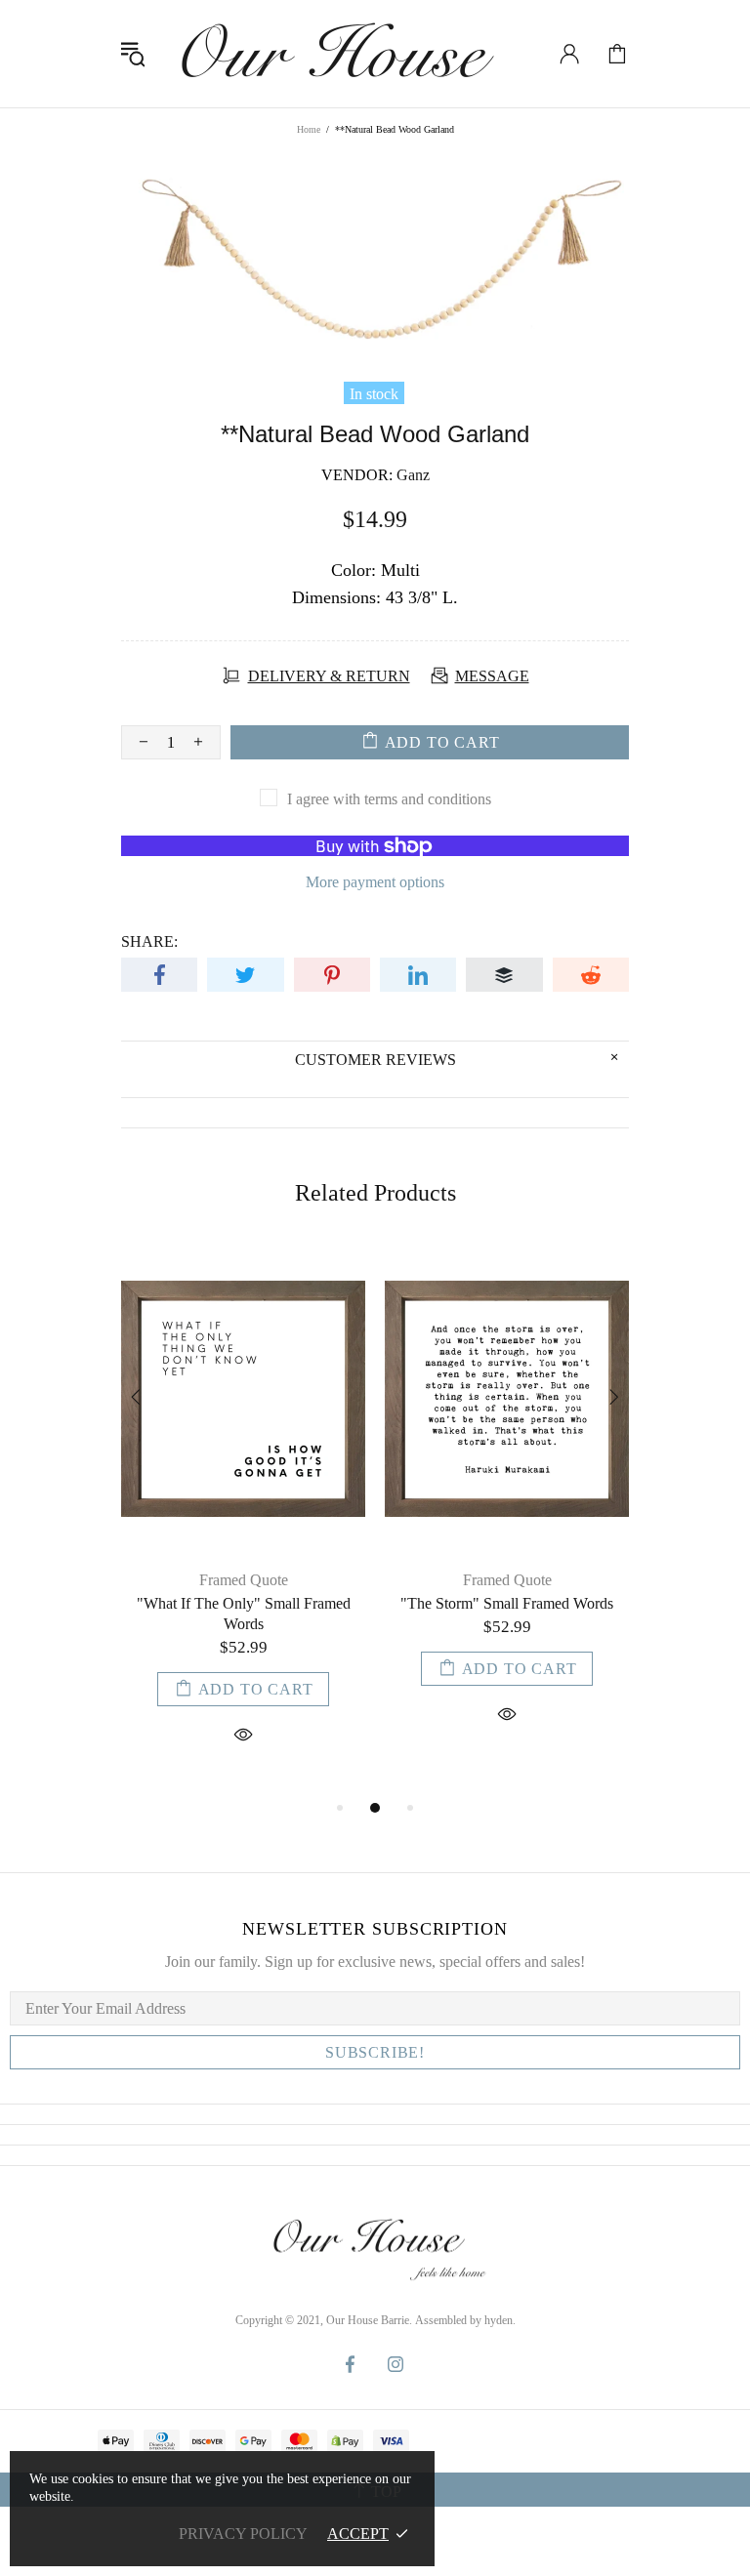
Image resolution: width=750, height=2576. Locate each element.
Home (309, 129)
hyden (499, 2320)
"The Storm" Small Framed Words (507, 1603)
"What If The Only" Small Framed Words (244, 1614)
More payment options (375, 882)
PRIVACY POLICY (243, 2534)
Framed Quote (244, 1580)
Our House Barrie (335, 54)
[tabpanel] (243, 1519)
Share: (149, 941)
